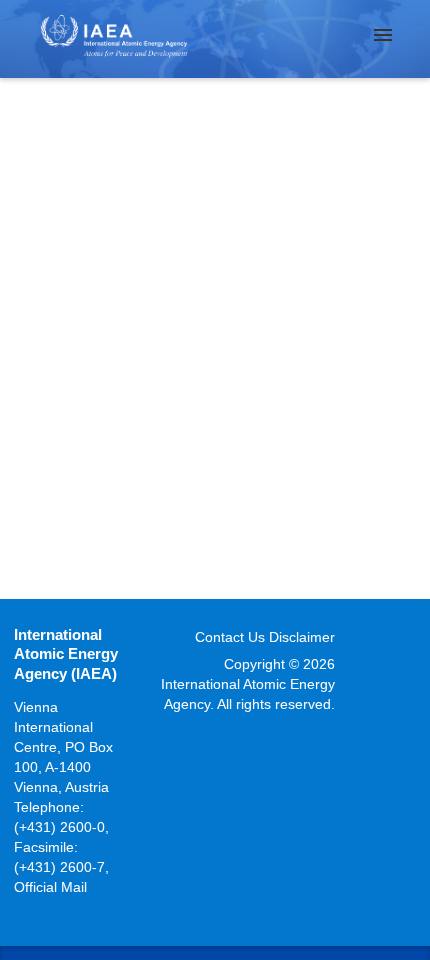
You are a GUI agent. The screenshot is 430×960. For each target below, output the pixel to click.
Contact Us (230, 637)
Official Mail (50, 887)
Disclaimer (302, 637)
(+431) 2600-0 (59, 827)
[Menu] (383, 35)
